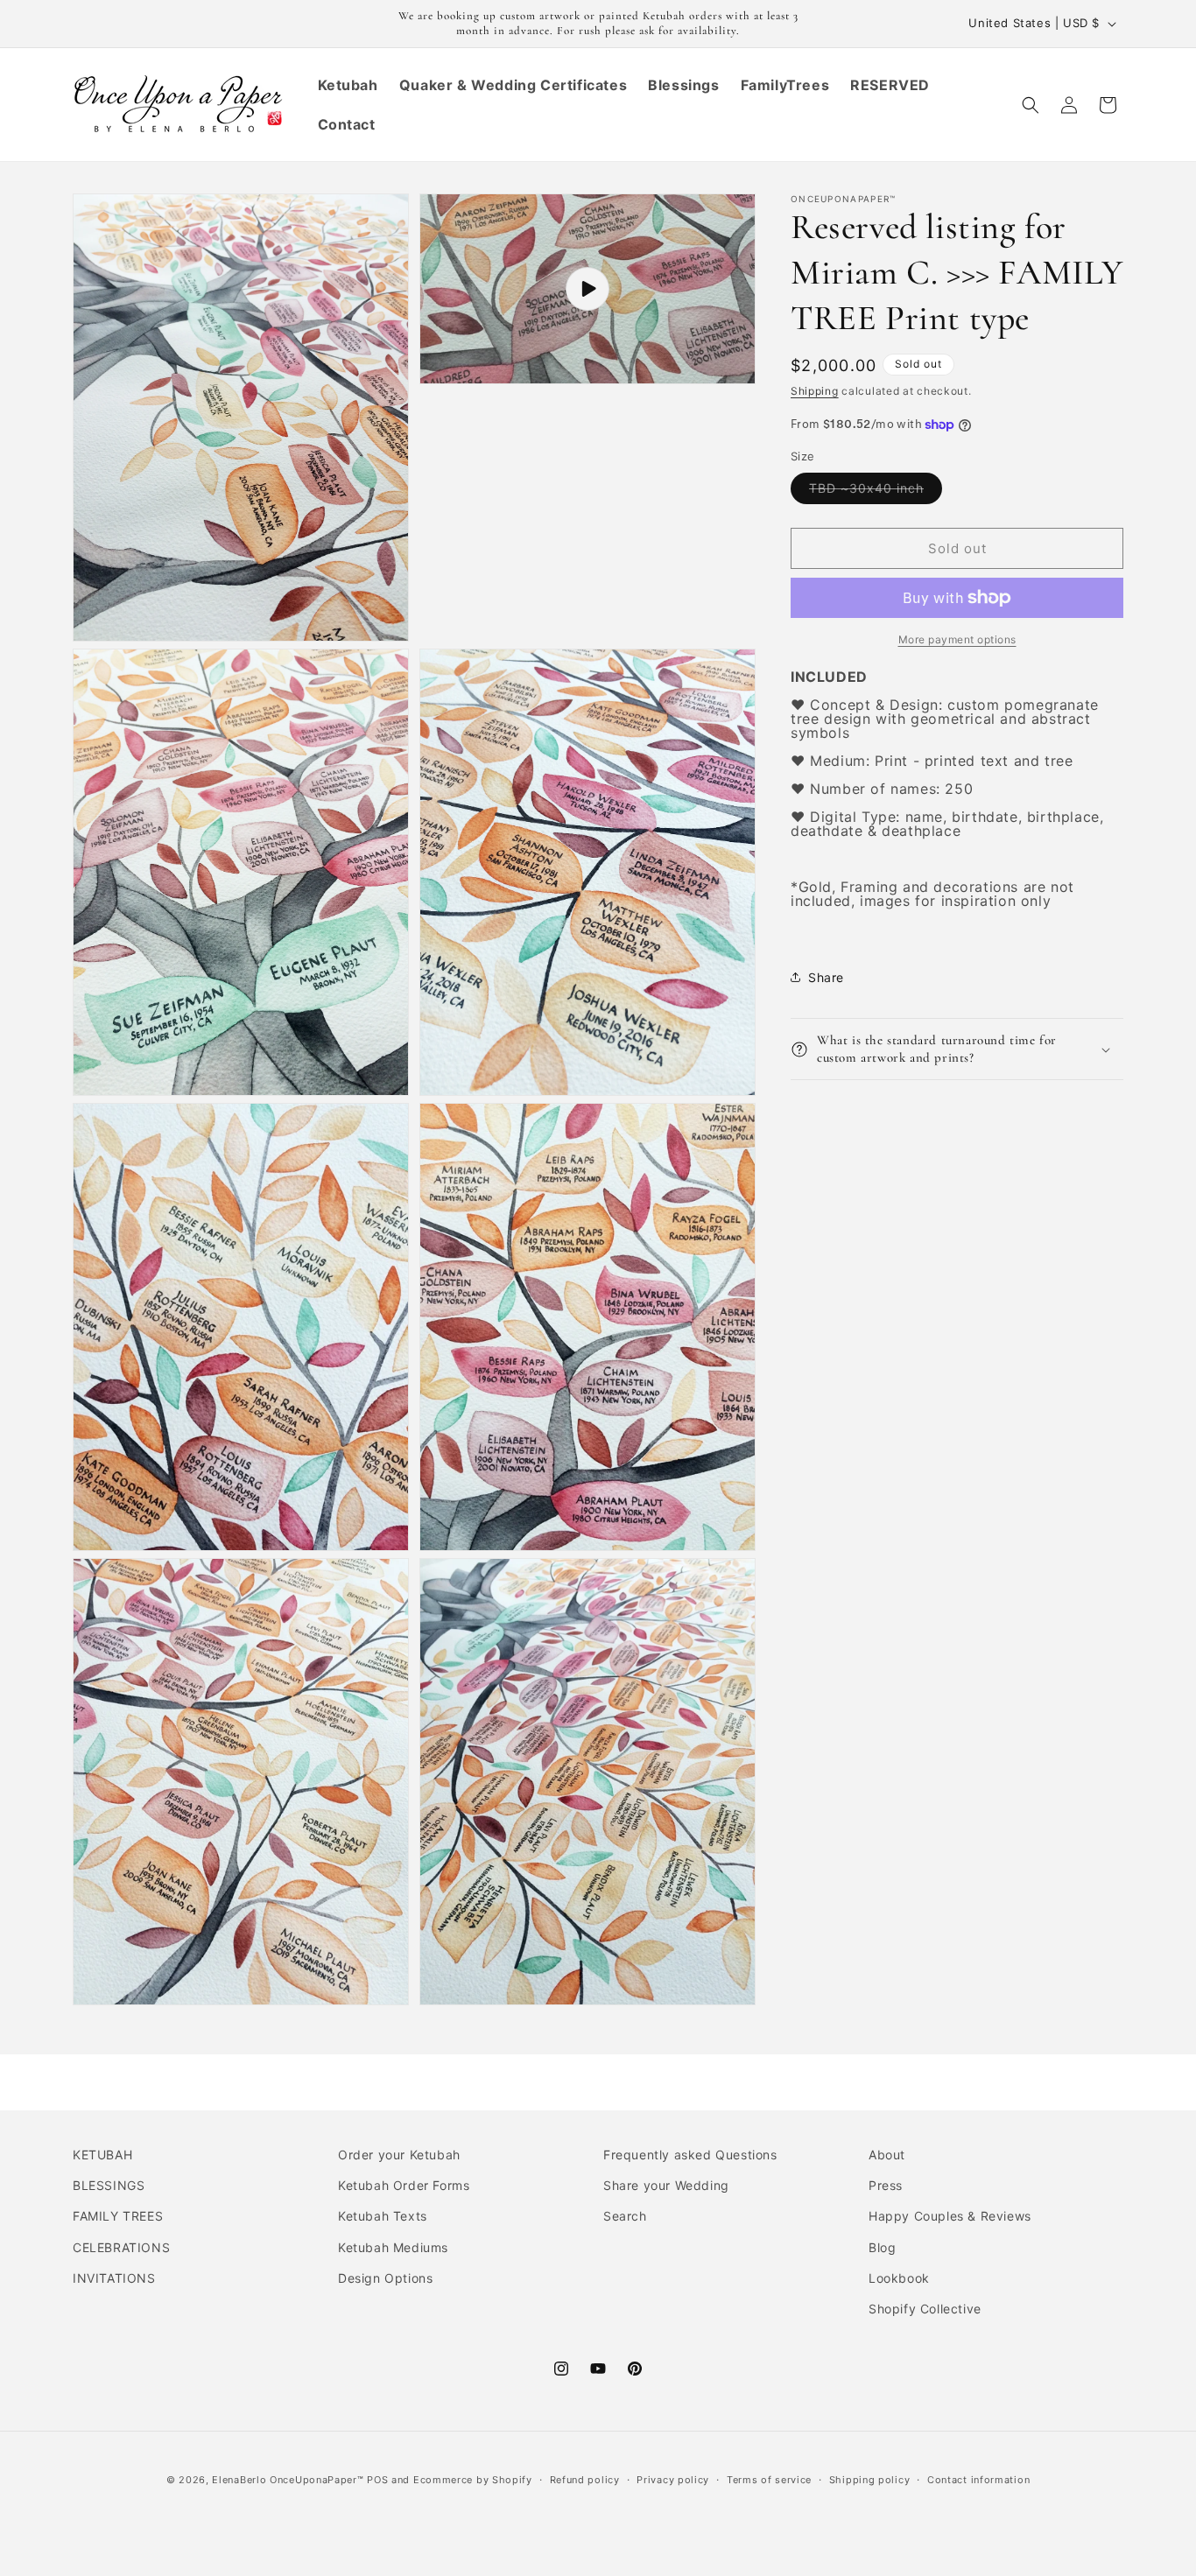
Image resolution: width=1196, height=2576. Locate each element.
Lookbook (899, 2278)
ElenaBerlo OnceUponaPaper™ (288, 2480)
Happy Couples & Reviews (950, 2216)
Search (625, 2216)
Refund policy (585, 2480)
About (887, 2155)
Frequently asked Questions (690, 2155)
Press (886, 2185)
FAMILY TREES (118, 2216)
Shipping (815, 391)
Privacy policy (673, 2480)
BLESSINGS (109, 2185)
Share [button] (826, 977)
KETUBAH (102, 2155)
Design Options (385, 2278)
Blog (882, 2247)
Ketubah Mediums (393, 2247)
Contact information (978, 2480)
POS (377, 2480)
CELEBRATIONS (121, 2247)
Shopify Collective (925, 2309)
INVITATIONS (114, 2278)
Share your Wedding (666, 2185)
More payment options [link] (957, 639)
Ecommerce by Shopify (473, 2480)
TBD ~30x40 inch (876, 492)
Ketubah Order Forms (404, 2185)
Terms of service (769, 2480)
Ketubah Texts (383, 2216)
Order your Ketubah (399, 2155)
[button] (1031, 105)
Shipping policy (870, 2480)
